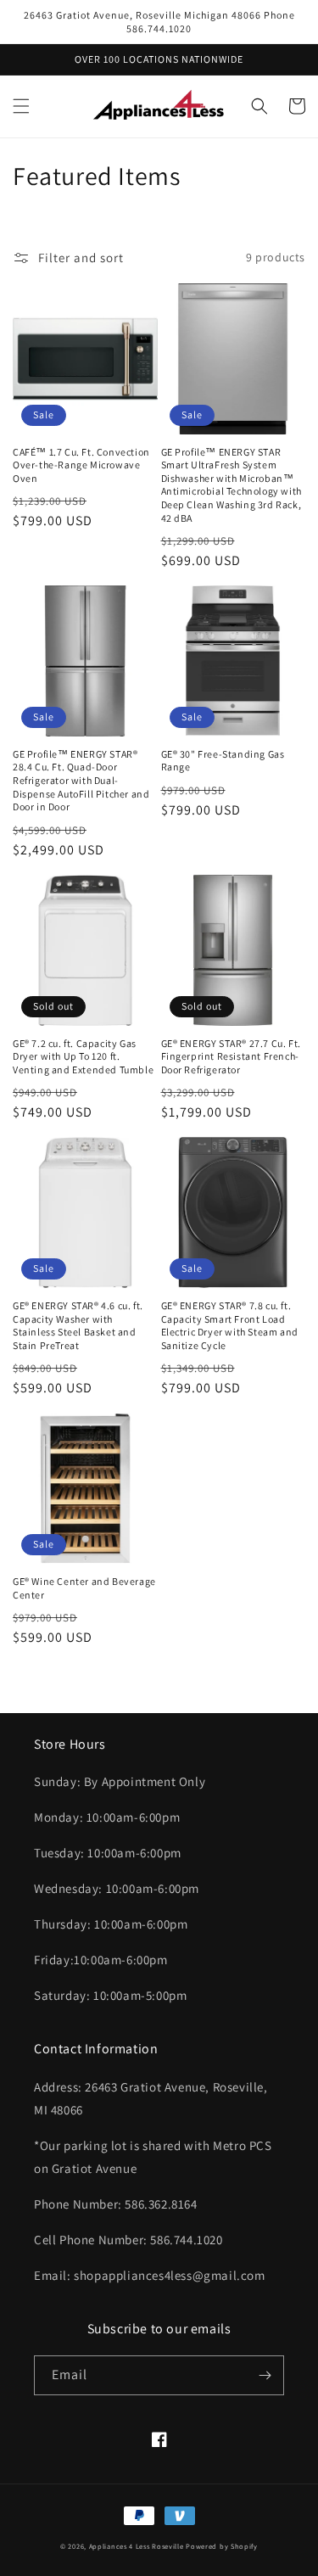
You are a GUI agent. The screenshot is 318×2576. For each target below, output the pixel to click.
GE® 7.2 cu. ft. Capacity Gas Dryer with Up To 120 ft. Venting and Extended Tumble (83, 1056)
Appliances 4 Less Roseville (137, 2546)
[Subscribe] (265, 2375)
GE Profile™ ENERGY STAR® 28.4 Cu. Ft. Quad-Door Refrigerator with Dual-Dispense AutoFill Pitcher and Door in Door (81, 780)
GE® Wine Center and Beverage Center (84, 1588)
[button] (21, 106)
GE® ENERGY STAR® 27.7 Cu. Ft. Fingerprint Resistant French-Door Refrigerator (231, 1056)
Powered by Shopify (222, 2546)
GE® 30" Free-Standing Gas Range (223, 761)
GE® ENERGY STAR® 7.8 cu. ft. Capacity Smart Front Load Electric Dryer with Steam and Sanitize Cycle (230, 1325)
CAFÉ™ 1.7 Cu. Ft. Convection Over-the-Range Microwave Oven (81, 465)
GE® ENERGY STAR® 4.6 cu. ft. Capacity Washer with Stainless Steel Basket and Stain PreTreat (78, 1325)
